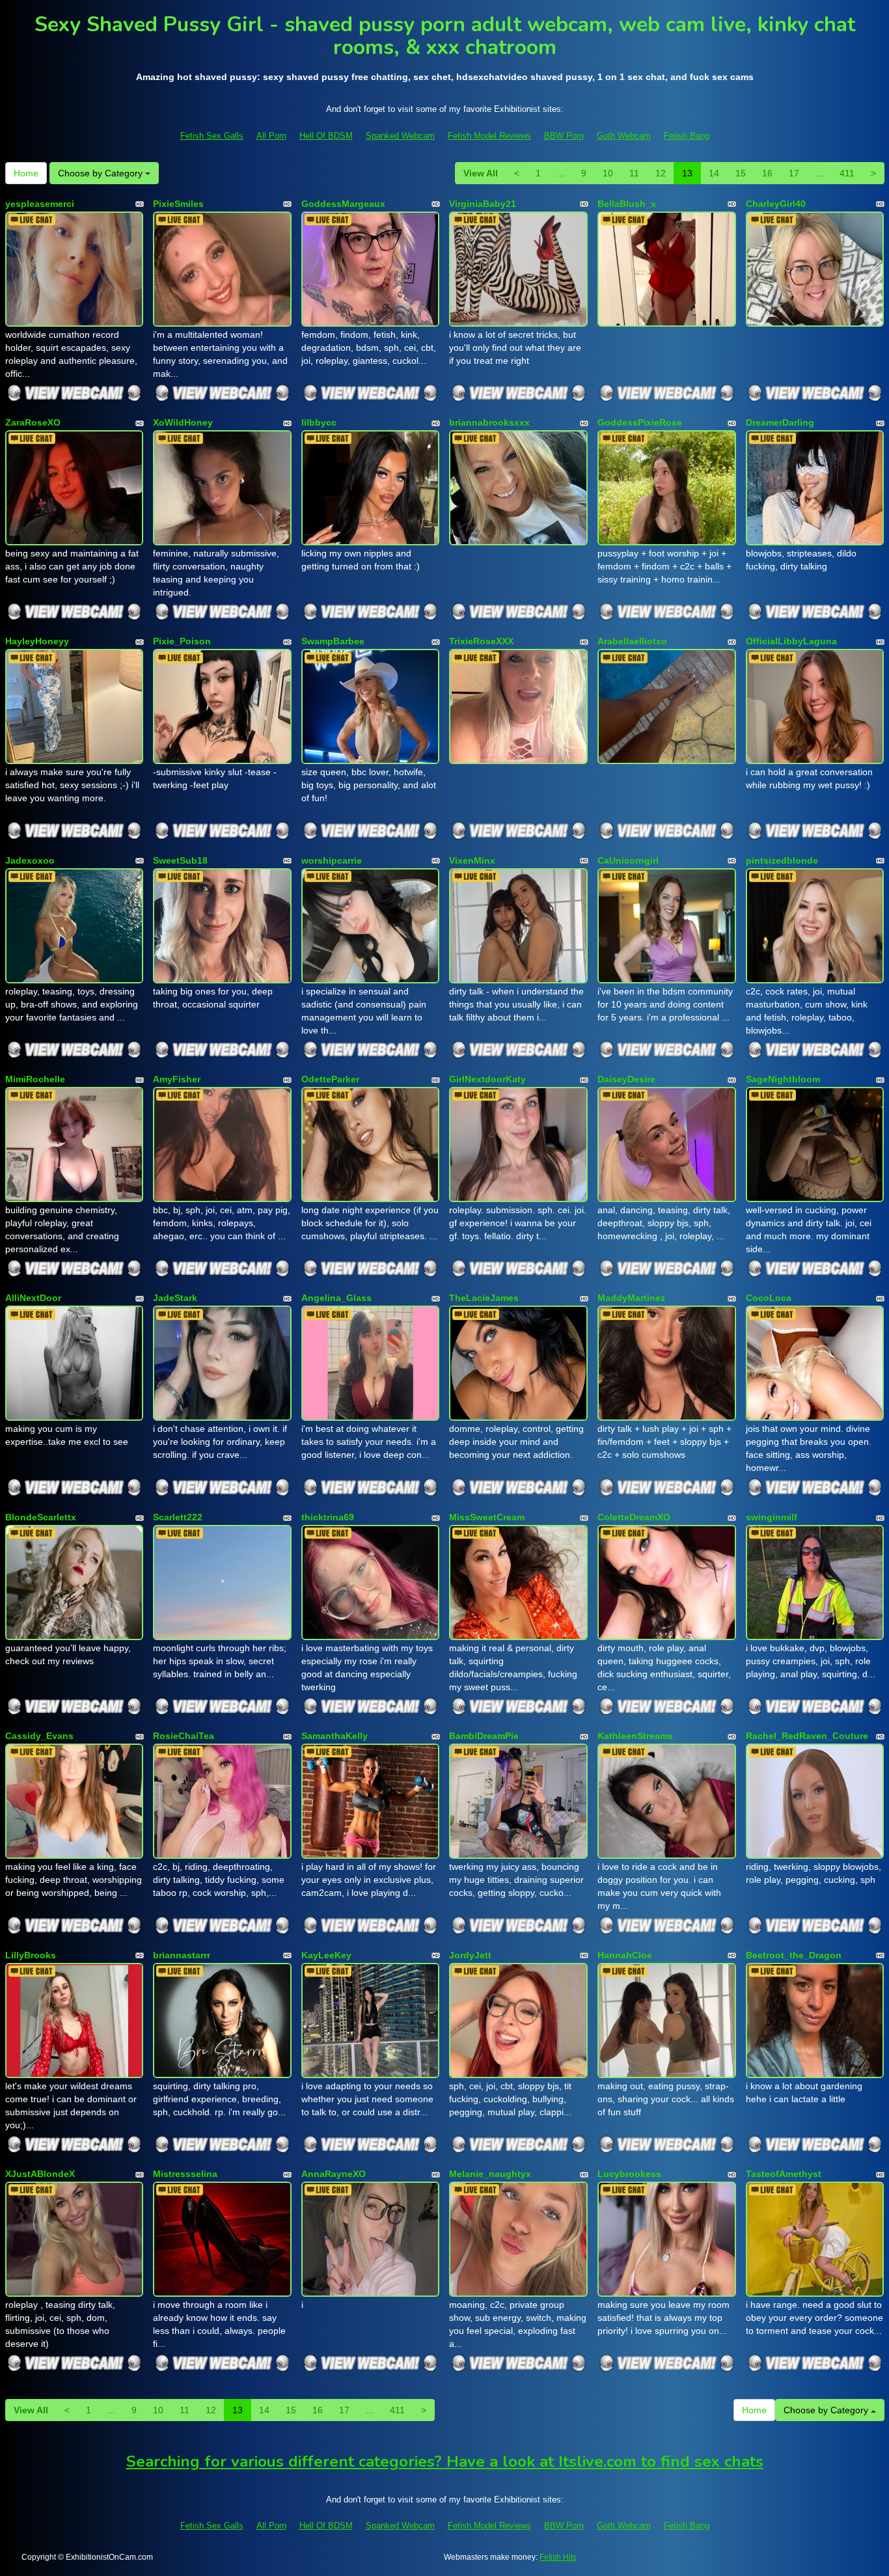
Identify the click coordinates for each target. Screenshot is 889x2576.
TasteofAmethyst (784, 2174)
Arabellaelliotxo (632, 641)
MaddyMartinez (631, 1298)
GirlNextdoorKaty (487, 1079)
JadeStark (175, 1298)
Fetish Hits (558, 2557)
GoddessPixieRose (640, 422)
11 (634, 173)
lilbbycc (319, 422)
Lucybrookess (629, 2174)
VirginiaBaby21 (483, 204)
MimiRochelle (35, 1079)
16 (767, 173)
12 (661, 173)
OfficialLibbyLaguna (791, 641)
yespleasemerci (40, 204)
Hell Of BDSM (326, 136)
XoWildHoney (183, 422)
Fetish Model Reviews (489, 136)
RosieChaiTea (184, 1736)
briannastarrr (182, 1955)
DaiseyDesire (626, 1079)
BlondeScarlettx (41, 1517)
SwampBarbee (333, 641)
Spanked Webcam (400, 136)
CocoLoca (769, 1298)
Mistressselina (185, 2174)
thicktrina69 (328, 1517)
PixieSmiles (178, 204)
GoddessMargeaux (343, 204)
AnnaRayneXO (334, 2174)
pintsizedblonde (782, 860)
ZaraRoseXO (33, 422)
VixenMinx (472, 860)
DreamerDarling (780, 422)
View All (481, 173)
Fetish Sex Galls (212, 136)
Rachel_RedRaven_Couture (807, 1736)
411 (847, 173)
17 (794, 173)
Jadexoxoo (30, 860)
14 (714, 173)
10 (608, 173)
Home (26, 173)
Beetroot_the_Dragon (794, 1955)
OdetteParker (330, 1079)
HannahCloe (625, 1955)
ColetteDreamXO (634, 1517)
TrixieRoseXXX (481, 641)
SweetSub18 (180, 860)
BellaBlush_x (627, 204)
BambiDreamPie (484, 1736)
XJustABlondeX (40, 2174)
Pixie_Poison (182, 641)
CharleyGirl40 (776, 204)
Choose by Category (102, 173)
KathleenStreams (635, 1736)
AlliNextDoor (33, 1298)
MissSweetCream (487, 1517)
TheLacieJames (484, 1298)
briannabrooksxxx (489, 422)
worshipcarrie (332, 860)
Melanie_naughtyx (490, 2174)
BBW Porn (564, 136)
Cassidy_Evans (39, 1736)
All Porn (271, 136)
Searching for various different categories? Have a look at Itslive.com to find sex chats (445, 2461)
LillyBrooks (31, 1955)
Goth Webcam (624, 136)
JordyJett (470, 1955)
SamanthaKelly (335, 1736)
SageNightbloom (783, 1079)
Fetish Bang (687, 136)
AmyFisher (177, 1079)
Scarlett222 (178, 1517)
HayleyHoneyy (37, 641)
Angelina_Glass (336, 1298)
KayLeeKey (326, 1955)
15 (741, 173)
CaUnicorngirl (628, 860)
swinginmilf (772, 1517)
